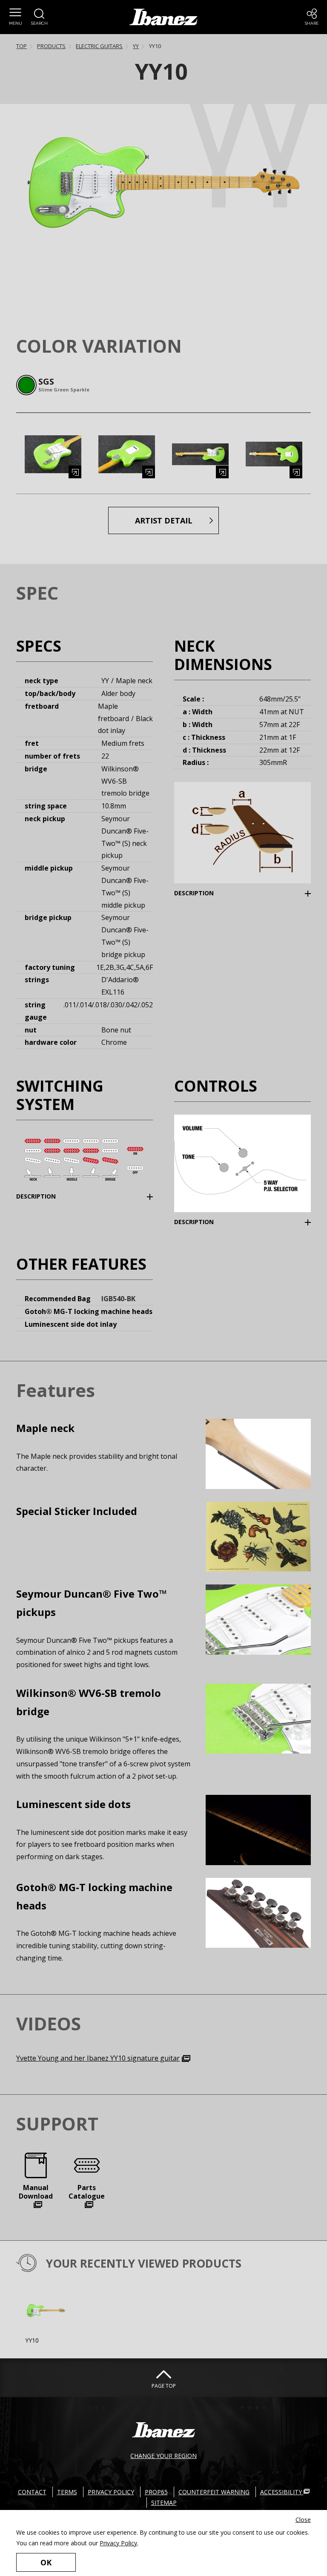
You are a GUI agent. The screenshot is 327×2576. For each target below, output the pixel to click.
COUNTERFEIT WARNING (214, 2492)
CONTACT (32, 2492)
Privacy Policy (118, 2543)
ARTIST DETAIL (164, 520)
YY (136, 46)
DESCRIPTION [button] (207, 893)
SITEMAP (164, 2503)
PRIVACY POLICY (111, 2492)
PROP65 (156, 2492)
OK (46, 2562)
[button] (15, 17)
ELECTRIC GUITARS (99, 46)
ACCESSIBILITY (282, 2492)
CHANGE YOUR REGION (163, 2456)
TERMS (67, 2492)
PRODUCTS (51, 46)
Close (303, 2520)
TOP (22, 46)
